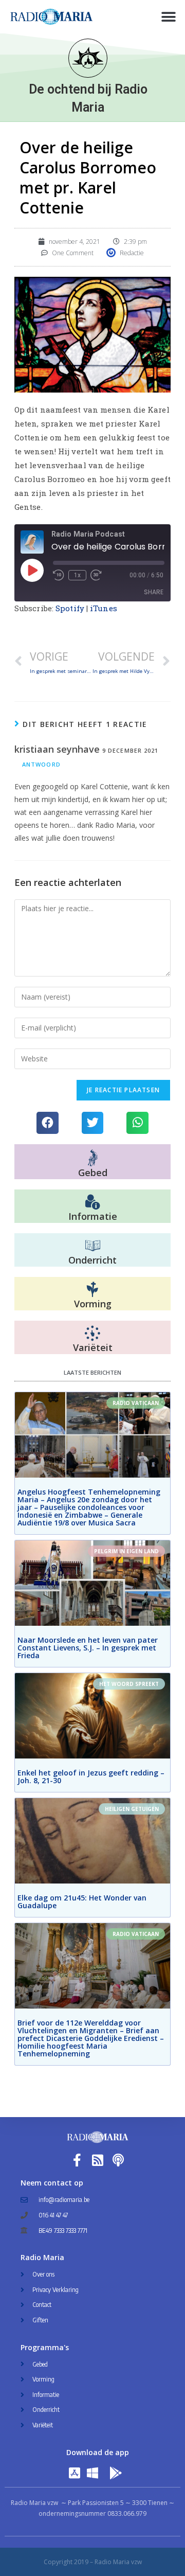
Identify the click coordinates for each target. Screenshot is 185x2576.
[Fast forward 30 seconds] (96, 575)
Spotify (70, 608)
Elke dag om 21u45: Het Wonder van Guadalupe (82, 1902)
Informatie (93, 1216)
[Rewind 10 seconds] (59, 575)
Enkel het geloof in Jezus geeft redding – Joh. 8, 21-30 (91, 1776)
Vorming (93, 1304)
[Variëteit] (92, 1334)
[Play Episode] (32, 570)
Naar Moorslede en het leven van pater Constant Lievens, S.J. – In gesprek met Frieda (88, 1648)
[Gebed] (93, 1158)
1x (77, 575)
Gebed (93, 1172)
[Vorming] (92, 1290)
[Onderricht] (92, 1246)
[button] (168, 17)
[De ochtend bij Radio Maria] (88, 58)
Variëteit (93, 1347)
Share (154, 592)
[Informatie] (92, 1202)
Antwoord (41, 764)
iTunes (104, 608)
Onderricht (92, 1260)
